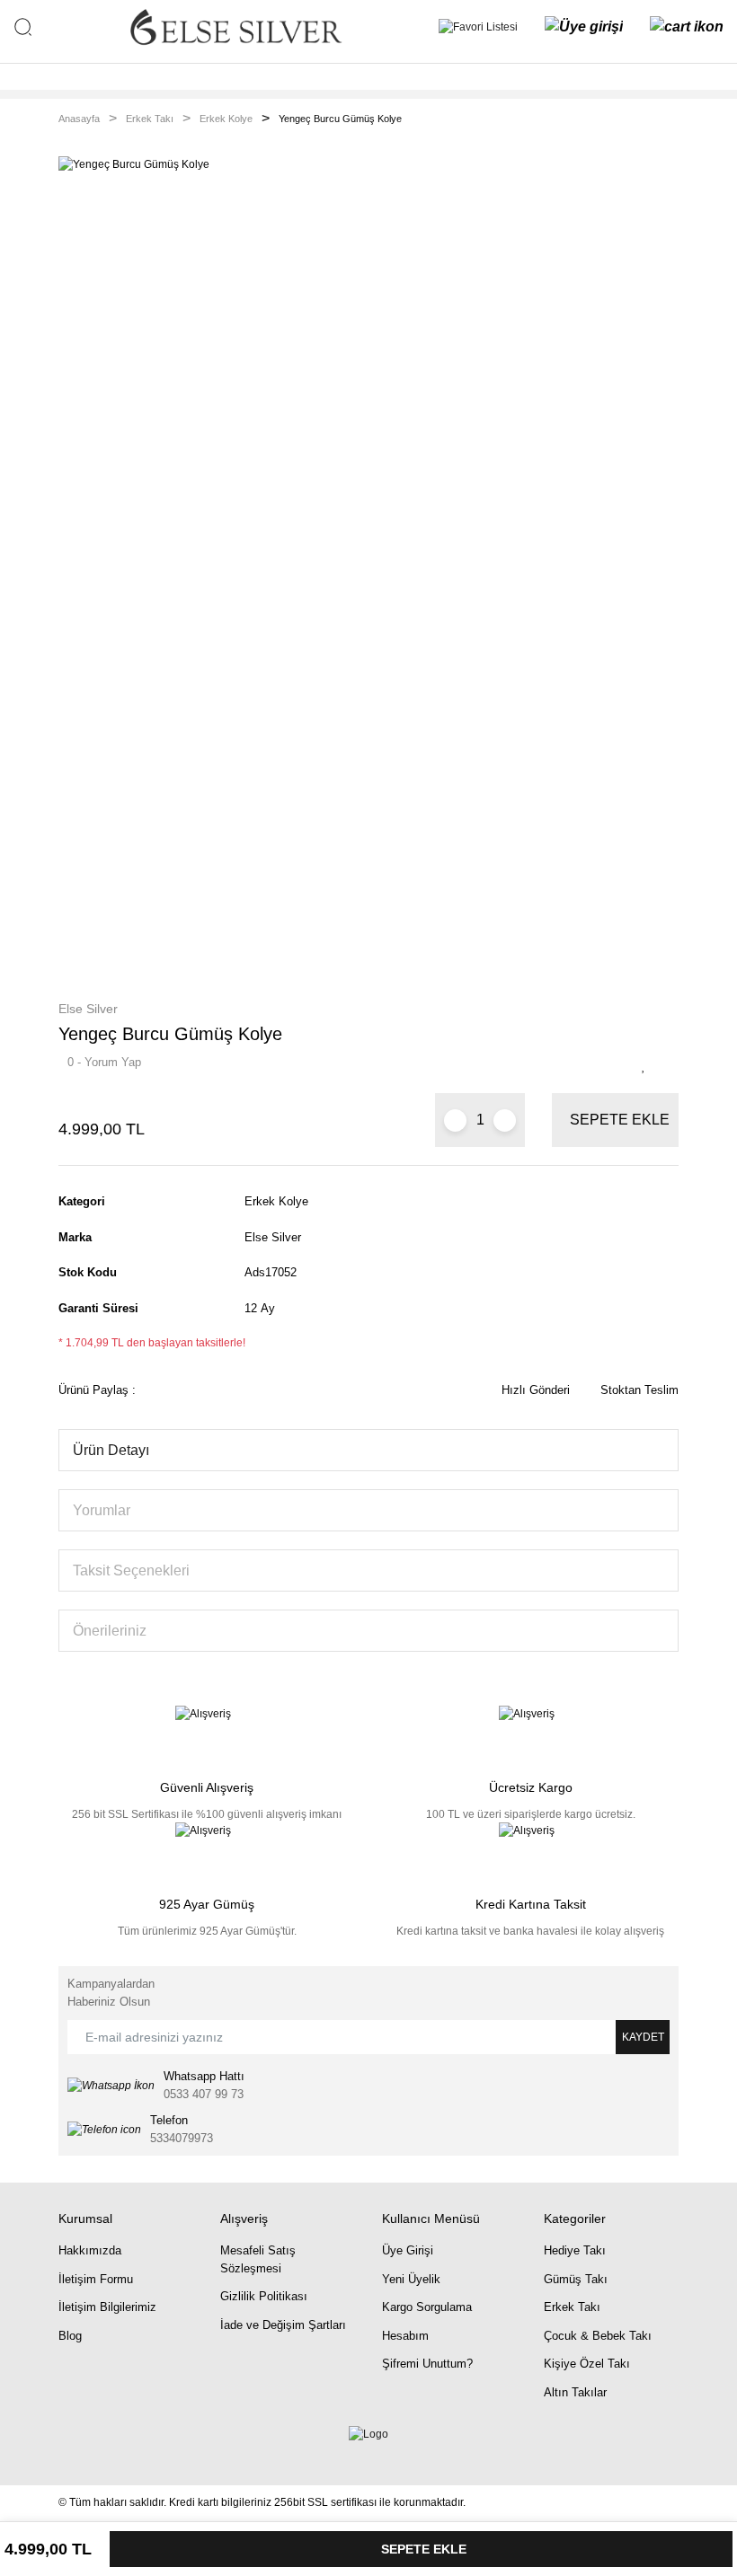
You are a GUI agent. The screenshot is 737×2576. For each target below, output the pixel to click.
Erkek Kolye (276, 1201)
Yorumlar (102, 1510)
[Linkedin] (84, 2450)
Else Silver (88, 1009)
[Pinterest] (106, 2450)
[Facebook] (62, 2450)
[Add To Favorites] (648, 1066)
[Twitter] (73, 2450)
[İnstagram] (95, 2450)
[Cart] (687, 27)
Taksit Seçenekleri (131, 1570)
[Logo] (235, 27)
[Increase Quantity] (505, 1120)
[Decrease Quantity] (455, 1120)
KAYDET (643, 2037)
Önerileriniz (110, 1631)
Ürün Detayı (111, 1450)
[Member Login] (584, 27)
